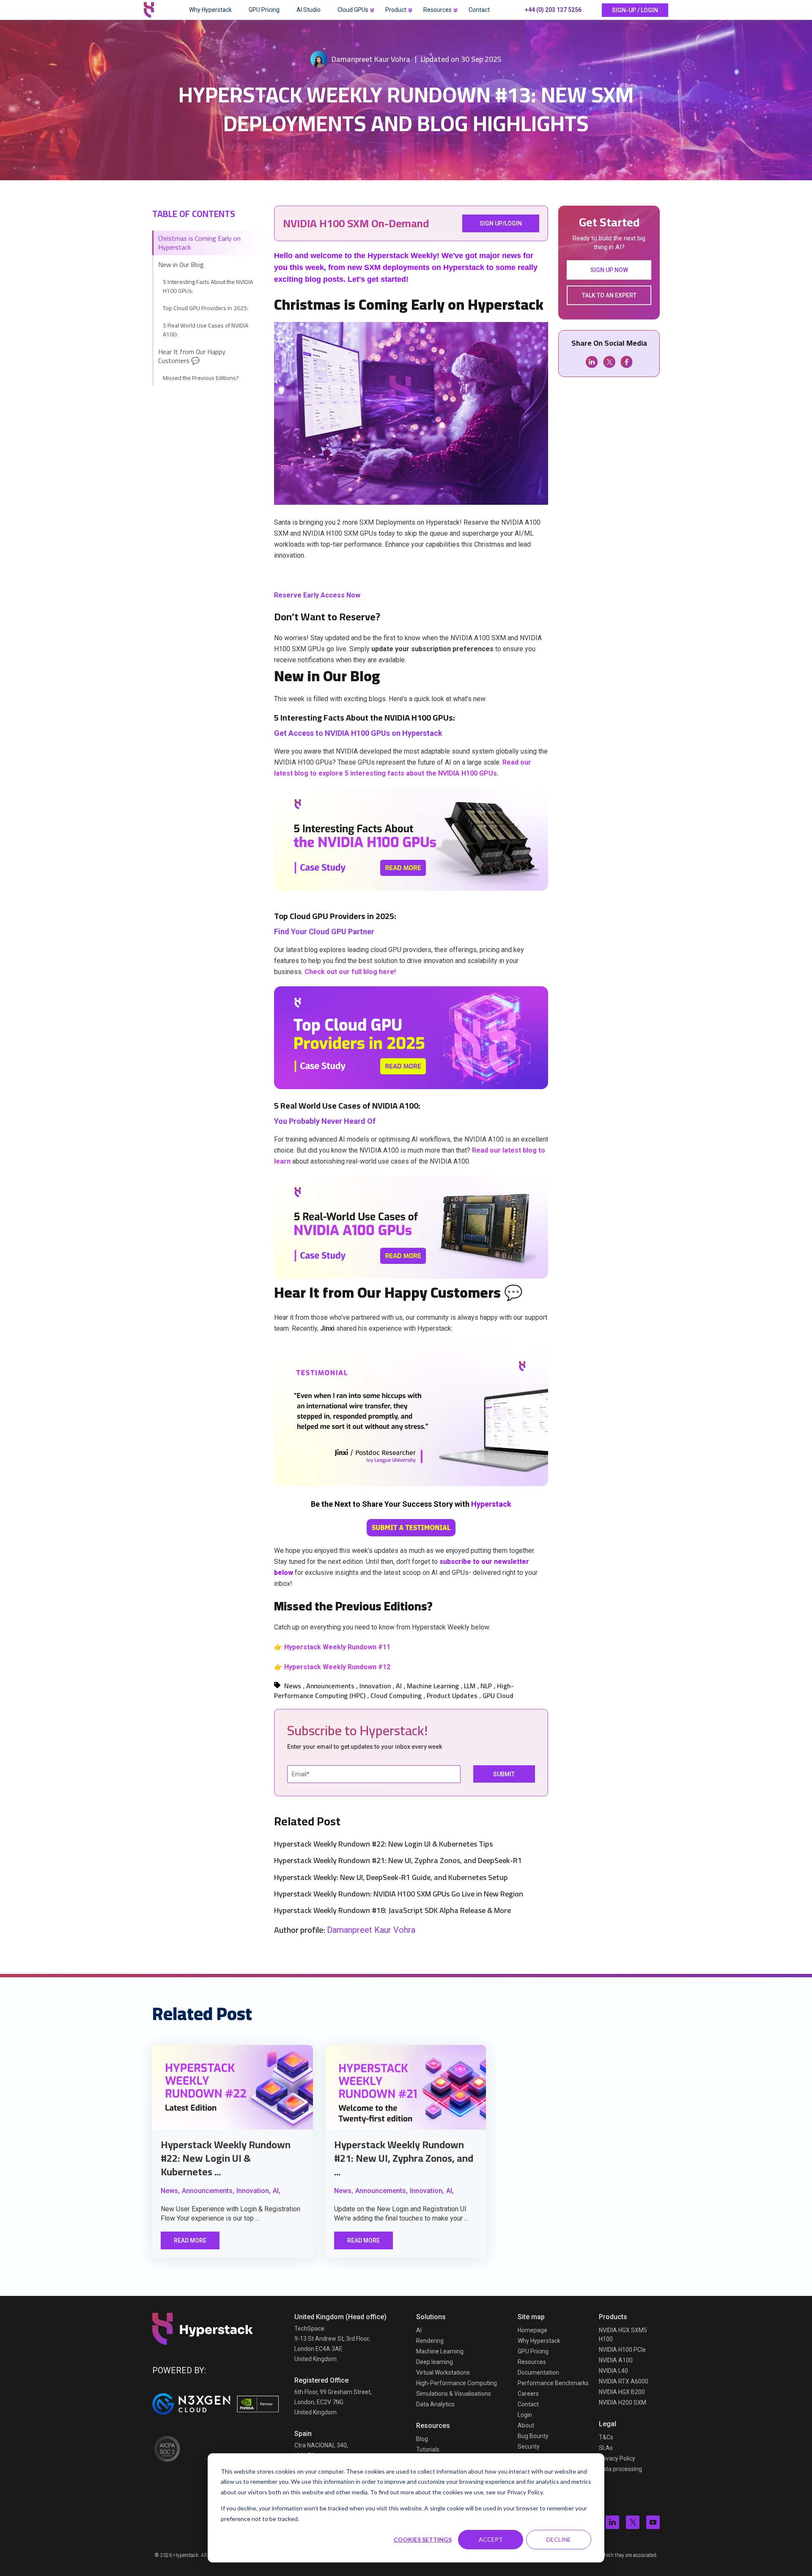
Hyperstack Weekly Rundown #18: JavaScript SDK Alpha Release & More (392, 1910)
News (293, 1686)
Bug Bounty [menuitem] (533, 2436)
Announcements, (208, 2191)
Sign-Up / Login (635, 10)
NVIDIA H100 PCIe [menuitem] (622, 2350)
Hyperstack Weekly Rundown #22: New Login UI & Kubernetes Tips (383, 1844)
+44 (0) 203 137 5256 (553, 10)
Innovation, (254, 2191)
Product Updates (452, 1695)
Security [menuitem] (529, 2447)
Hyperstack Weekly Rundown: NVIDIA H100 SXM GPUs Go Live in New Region (399, 1894)
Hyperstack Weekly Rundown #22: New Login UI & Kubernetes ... (226, 2158)
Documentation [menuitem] (538, 2372)
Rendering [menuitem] (430, 2341)
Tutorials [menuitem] (428, 2449)
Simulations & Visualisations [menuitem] (454, 2394)
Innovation (375, 1686)
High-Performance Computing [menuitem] (457, 2383)
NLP (486, 1686)
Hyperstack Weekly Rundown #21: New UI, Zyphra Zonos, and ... (404, 2158)
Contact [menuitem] (479, 10)
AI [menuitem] (419, 2330)
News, (170, 2191)
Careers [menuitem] (528, 2394)
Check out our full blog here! (350, 972)
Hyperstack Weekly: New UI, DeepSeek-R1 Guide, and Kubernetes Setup (391, 1877)
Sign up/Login (501, 223)
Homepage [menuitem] (532, 2330)
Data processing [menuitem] (620, 2469)
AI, (277, 2191)
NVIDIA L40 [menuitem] (613, 2371)
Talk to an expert (609, 295)
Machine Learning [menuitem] (440, 2351)
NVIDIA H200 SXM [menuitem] (623, 2403)
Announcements (330, 1686)
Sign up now (609, 270)
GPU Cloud (498, 1695)
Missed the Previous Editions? (202, 378)
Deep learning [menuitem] (435, 2362)
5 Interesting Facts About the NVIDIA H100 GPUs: (208, 286)
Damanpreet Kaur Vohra (371, 59)
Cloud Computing (396, 1695)
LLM (470, 1686)
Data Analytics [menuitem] (435, 2404)
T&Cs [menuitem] (606, 2437)
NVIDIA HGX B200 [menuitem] (622, 2392)
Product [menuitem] (396, 10)
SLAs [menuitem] (606, 2448)
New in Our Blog (181, 264)
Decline (559, 2539)
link (233, 2087)
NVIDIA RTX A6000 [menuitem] (624, 2381)
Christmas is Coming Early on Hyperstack (199, 243)
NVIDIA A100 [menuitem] (616, 2360)
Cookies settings (423, 2539)
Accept (491, 2539)
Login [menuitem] (525, 2415)
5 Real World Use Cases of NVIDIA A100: (206, 330)
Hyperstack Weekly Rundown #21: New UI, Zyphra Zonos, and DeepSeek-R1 (398, 1860)
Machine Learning (433, 1686)
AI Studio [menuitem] (309, 10)
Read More (190, 2240)
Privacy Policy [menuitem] (617, 2458)
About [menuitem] (526, 2425)
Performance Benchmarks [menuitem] (553, 2383)
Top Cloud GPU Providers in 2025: (206, 308)
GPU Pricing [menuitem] (264, 10)
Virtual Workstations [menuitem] (443, 2372)
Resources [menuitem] (438, 10)
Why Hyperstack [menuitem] (210, 10)
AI (399, 1686)
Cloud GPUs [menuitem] (353, 10)
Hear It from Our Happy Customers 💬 (192, 356)
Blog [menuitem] (422, 2439)
